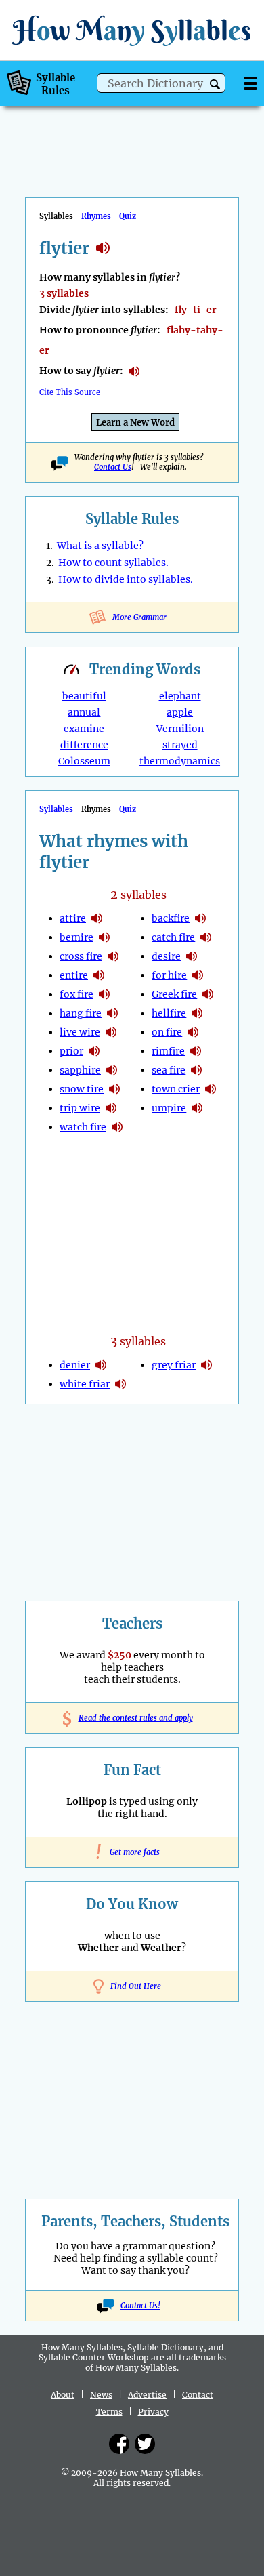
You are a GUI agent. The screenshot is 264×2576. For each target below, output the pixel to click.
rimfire (168, 1051)
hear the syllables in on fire (193, 1032)
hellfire (169, 1013)
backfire (171, 918)
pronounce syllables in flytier (134, 371)
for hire (169, 975)
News (101, 2395)
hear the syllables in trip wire (111, 1108)
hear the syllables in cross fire (113, 956)
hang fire (81, 1013)
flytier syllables (103, 248)
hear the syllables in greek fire (208, 994)
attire (73, 918)
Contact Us (113, 467)
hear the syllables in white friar (120, 1384)
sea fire (169, 1070)
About (63, 2395)
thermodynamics (180, 761)
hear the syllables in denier (101, 1365)
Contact (198, 2395)
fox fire (76, 994)
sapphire (80, 1070)
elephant (180, 696)
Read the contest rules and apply (132, 1718)
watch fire (83, 1127)
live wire (80, 1032)
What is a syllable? (100, 546)
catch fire (173, 937)
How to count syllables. (113, 563)
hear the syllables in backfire (200, 918)
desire (166, 956)
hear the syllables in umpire (197, 1108)
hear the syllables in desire (192, 956)
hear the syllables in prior (94, 1051)
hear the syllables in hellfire (197, 1013)
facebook (119, 2444)
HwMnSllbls (132, 30)
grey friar (174, 1365)
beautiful (84, 696)
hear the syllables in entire (99, 975)
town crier (176, 1089)
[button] (215, 84)
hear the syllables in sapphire (112, 1070)
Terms (109, 2412)
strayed (180, 745)
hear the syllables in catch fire (206, 937)
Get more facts (132, 1852)
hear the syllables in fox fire (104, 994)
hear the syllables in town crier (211, 1089)
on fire (167, 1032)
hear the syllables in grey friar (206, 1365)
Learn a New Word (135, 423)
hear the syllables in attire (97, 918)
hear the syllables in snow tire (114, 1089)
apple (180, 712)
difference (84, 745)
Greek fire (174, 994)
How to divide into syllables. (126, 579)
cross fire (81, 956)
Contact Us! (140, 2306)
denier (75, 1365)
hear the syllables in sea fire (196, 1070)
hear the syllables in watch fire (117, 1127)
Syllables (56, 809)
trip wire (80, 1108)
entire (74, 975)
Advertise (147, 2395)
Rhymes (96, 216)
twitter (145, 2444)
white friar (85, 1384)
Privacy (153, 2412)
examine (84, 729)
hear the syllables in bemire (104, 937)
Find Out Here (136, 1986)
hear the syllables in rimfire (196, 1051)
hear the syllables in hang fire (112, 1013)
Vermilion (180, 729)
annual (84, 712)
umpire (169, 1108)
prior (71, 1051)
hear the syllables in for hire (198, 975)
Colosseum (84, 761)
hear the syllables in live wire (111, 1032)
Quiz (128, 216)
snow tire (82, 1089)
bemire (76, 937)
